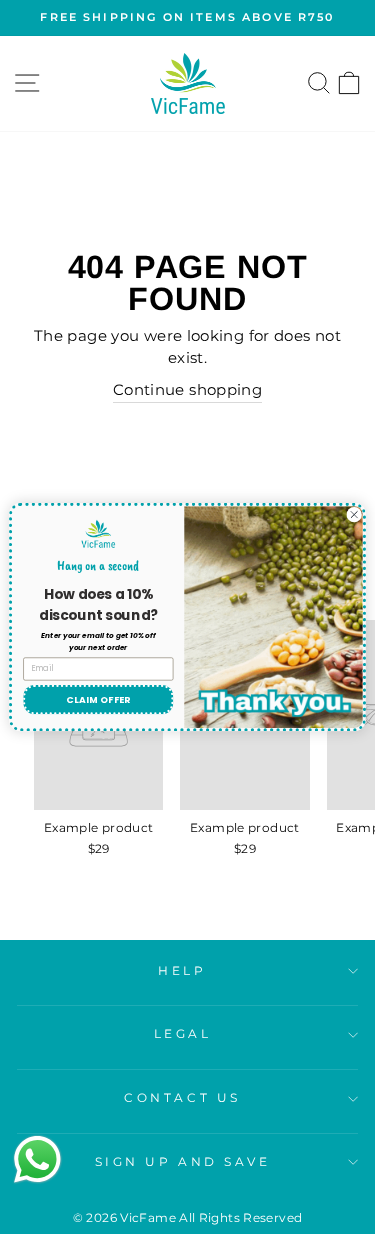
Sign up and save (183, 1162)
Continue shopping (187, 390)
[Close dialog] (354, 515)
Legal (183, 1034)
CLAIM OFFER (98, 699)
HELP (182, 971)
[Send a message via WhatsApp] (37, 1159)
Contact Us (182, 1098)
